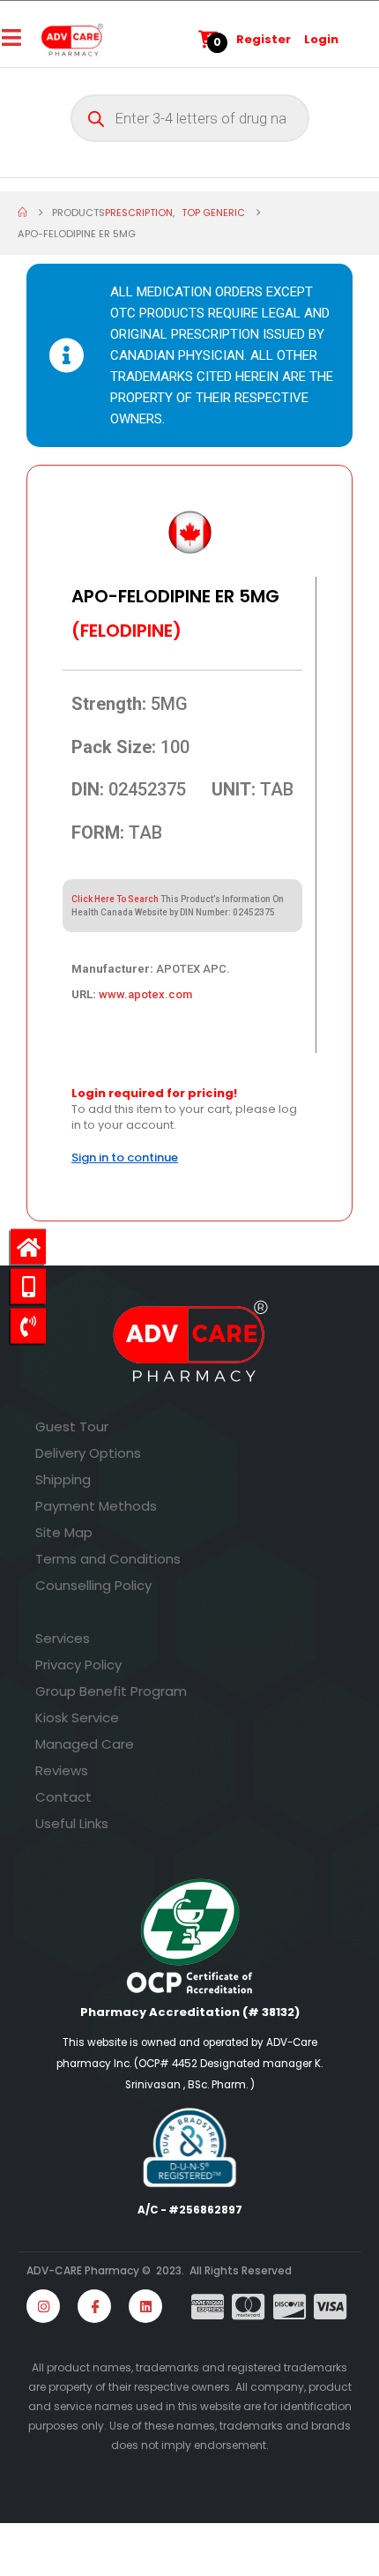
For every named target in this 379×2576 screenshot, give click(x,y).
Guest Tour (72, 1426)
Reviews (62, 1770)
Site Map (64, 1532)
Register (264, 39)
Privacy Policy (78, 1665)
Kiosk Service (77, 1717)
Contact (63, 1797)
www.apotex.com (145, 994)
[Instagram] (43, 2306)
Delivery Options (88, 1453)
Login (321, 39)
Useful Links (72, 1823)
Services (63, 1638)
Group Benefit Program (111, 1691)
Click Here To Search (115, 899)
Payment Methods (96, 1506)
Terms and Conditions (108, 1559)
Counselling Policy (93, 1585)
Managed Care (85, 1744)
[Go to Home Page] (22, 213)
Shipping (63, 1479)
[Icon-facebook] (94, 2306)
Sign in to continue (125, 1157)
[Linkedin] (145, 2306)
